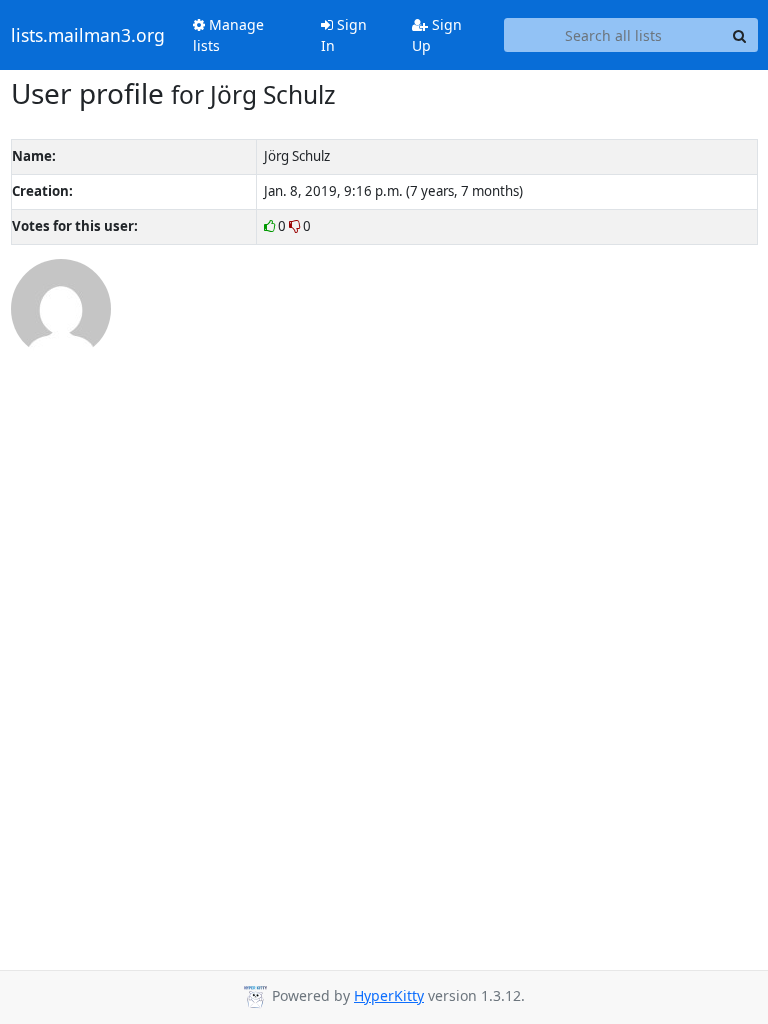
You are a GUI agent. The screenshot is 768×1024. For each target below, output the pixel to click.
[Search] (740, 35)
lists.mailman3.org (88, 35)
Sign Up (437, 35)
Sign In (344, 35)
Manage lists (228, 35)
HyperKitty (389, 995)
